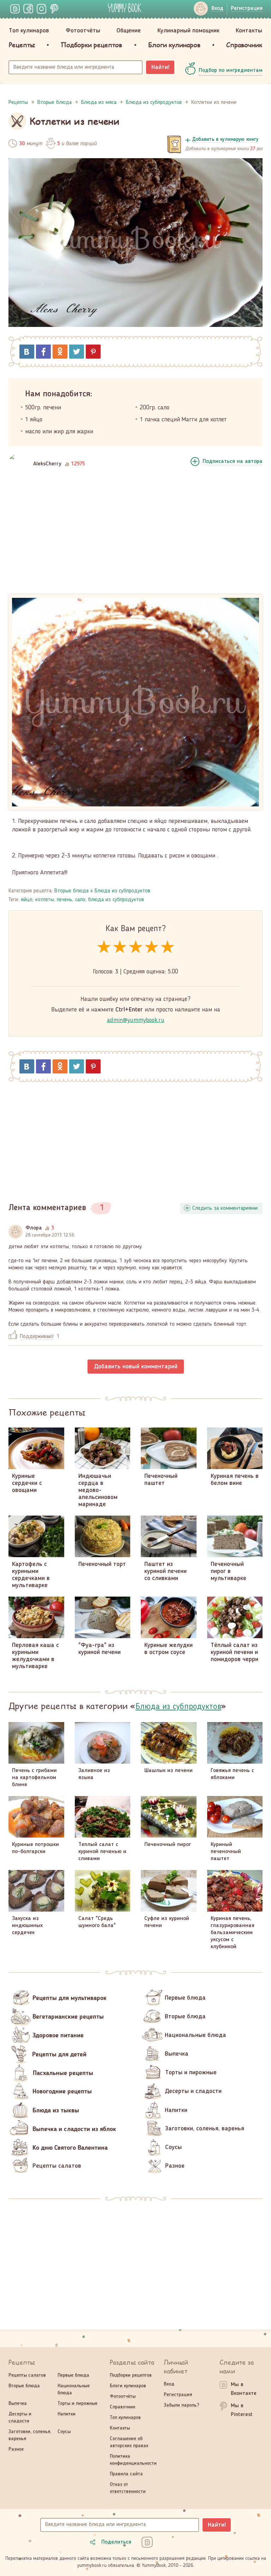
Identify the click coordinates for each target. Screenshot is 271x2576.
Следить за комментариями (225, 1208)
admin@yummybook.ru (136, 1020)
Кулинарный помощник (188, 31)
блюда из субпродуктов (116, 900)
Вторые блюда (71, 891)
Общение (129, 31)
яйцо (27, 900)
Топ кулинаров (29, 31)
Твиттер (77, 352)
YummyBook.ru (125, 8)
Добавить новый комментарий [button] (136, 1367)
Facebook (43, 352)
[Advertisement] (135, 536)
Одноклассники (60, 352)
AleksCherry (47, 464)
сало (80, 900)
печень (65, 900)
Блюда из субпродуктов (122, 891)
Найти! (160, 67)
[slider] (136, 948)
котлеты (45, 900)
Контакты (249, 31)
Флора (34, 1228)
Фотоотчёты (83, 31)
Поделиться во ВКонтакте (27, 352)
